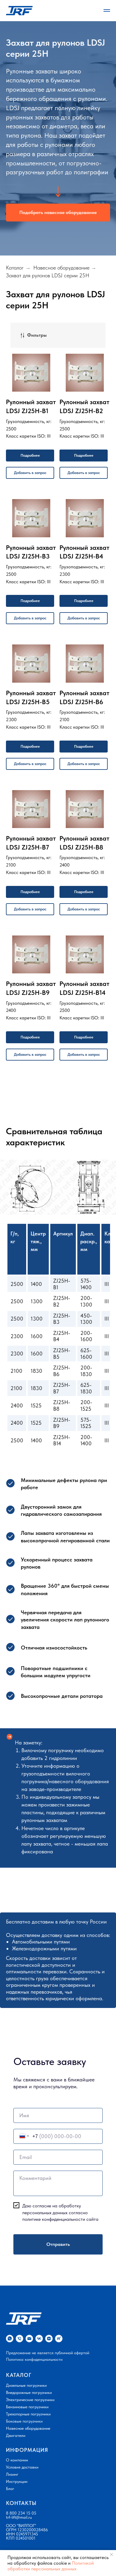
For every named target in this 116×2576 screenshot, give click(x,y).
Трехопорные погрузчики (28, 2389)
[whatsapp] (10, 2313)
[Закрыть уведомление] (112, 2555)
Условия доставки (22, 2442)
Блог (10, 2463)
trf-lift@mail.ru (19, 2492)
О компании (17, 2435)
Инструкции (17, 2456)
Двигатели (16, 2410)
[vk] (39, 2313)
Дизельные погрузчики (26, 2360)
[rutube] (59, 2313)
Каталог (15, 243)
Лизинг (12, 2449)
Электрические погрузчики (30, 2375)
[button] (58, 200)
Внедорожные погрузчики (29, 2367)
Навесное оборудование (61, 243)
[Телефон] (19, 2313)
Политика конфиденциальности (34, 2334)
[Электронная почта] (29, 2313)
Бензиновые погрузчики (27, 2382)
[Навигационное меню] (107, 10)
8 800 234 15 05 (21, 2488)
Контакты (21, 2478)
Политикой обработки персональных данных (51, 2566)
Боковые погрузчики (24, 2396)
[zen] (49, 2313)
